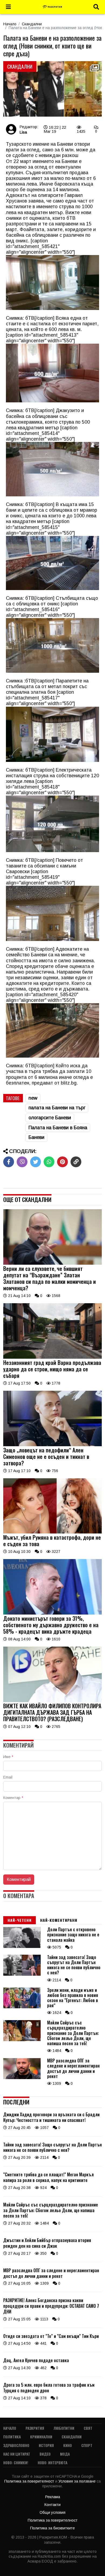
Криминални (41, 2437)
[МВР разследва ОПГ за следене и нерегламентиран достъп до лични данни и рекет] (22, 2078)
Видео (45, 2454)
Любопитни (64, 2428)
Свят (88, 2428)
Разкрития (35, 2428)
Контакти (52, 2505)
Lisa (23, 132)
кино (68, 2445)
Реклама (53, 2497)
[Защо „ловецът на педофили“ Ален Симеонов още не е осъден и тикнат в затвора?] (52, 1445)
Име (8, 1757)
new (33, 1098)
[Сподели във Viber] (22, 1162)
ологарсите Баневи (50, 1118)
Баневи (36, 1137)
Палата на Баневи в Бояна (58, 1128)
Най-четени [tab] (20, 1920)
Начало (10, 24)
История (46, 2445)
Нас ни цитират (17, 2454)
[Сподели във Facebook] (9, 1162)
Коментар (13, 1798)
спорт (87, 2445)
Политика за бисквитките (52, 2528)
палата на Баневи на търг (57, 1108)
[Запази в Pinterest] (62, 1162)
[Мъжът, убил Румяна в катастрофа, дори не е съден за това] (52, 1532)
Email (8, 1777)
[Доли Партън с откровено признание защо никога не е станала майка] (22, 1947)
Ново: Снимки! (16, 2462)
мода (65, 2454)
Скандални (32, 24)
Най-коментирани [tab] (59, 1920)
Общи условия (52, 2512)
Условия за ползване (78, 2481)
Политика (12, 2437)
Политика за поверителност (30, 2481)
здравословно (16, 2445)
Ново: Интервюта (52, 2462)
